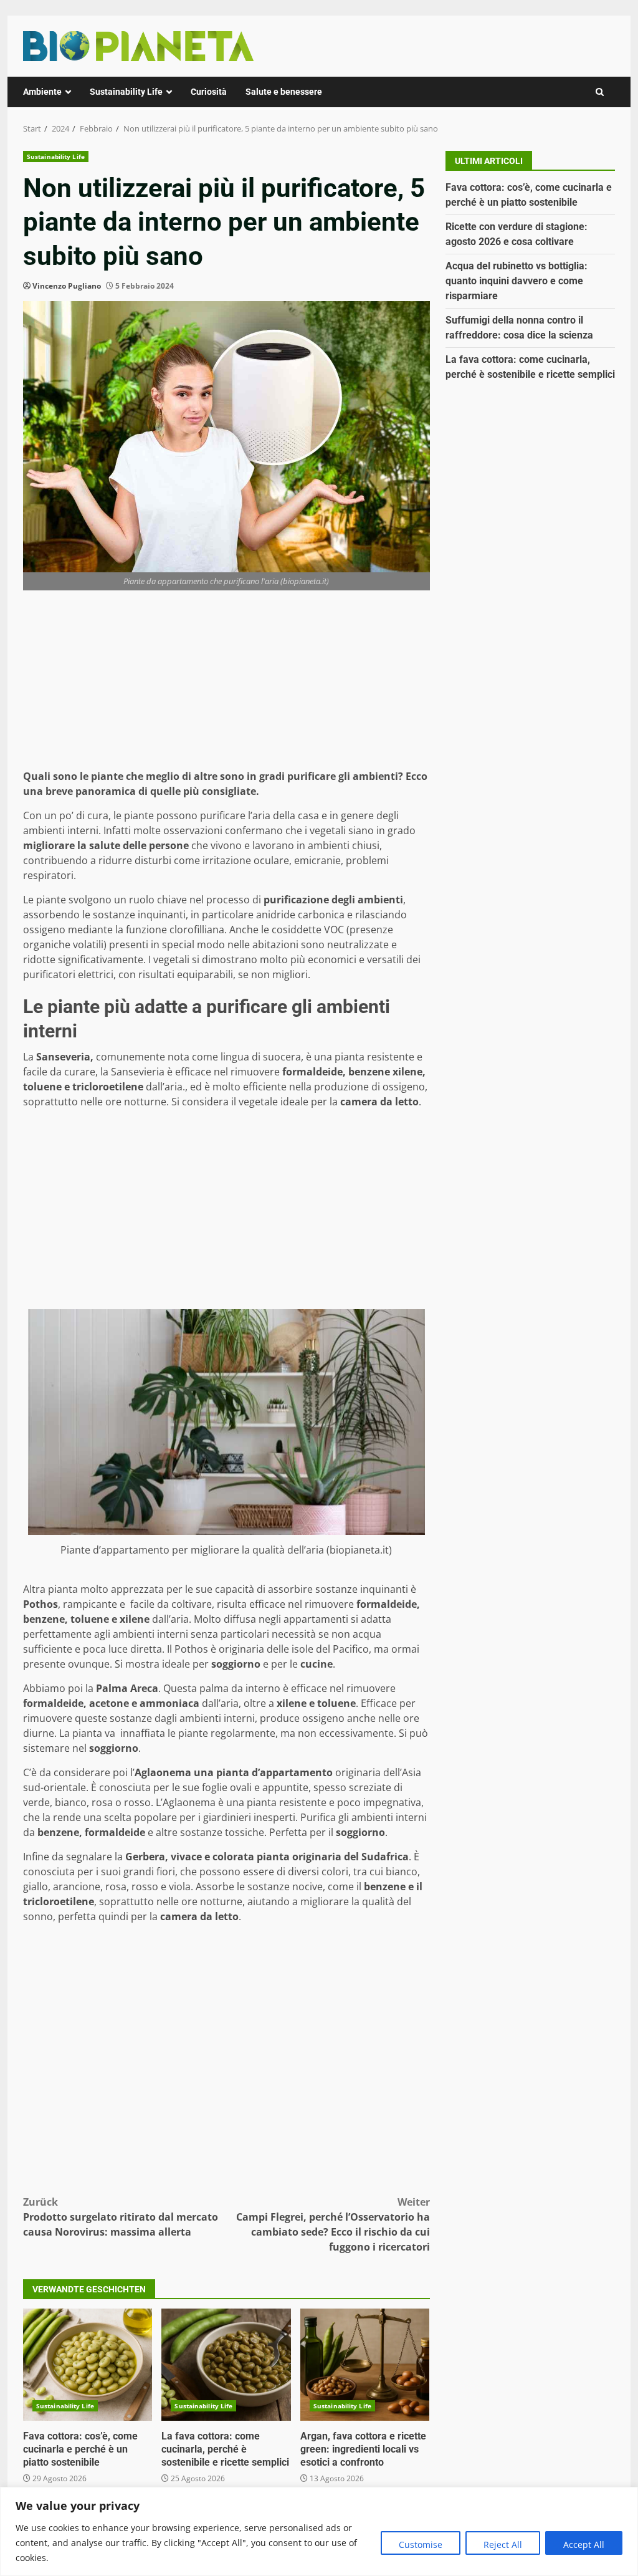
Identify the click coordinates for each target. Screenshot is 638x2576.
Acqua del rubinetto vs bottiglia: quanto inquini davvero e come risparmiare (517, 281)
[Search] (600, 92)
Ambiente (42, 92)
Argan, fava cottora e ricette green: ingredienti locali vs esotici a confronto (365, 2365)
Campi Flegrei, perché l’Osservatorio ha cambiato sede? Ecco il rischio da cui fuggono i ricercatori (333, 2224)
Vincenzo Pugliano (67, 286)
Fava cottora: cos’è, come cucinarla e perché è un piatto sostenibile (88, 2365)
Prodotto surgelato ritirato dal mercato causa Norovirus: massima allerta (121, 2217)
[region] (319, 2531)
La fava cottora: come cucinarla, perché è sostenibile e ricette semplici (226, 2365)
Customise (421, 2545)
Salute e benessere (284, 92)
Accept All (584, 2545)
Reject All (503, 2545)
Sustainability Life (126, 92)
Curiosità (209, 92)
